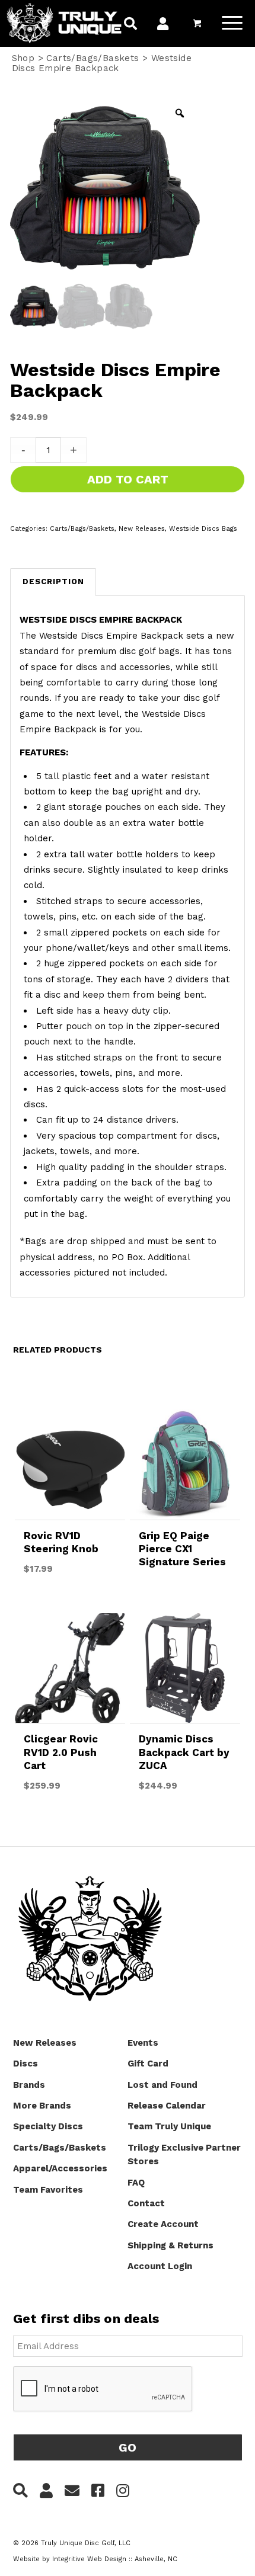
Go (128, 2447)
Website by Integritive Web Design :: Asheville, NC (95, 2559)
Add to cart (128, 479)
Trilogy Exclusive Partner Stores (184, 2154)
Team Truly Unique (169, 2126)
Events (143, 2043)
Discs (26, 2064)
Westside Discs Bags (203, 529)
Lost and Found (162, 2085)
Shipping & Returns (170, 2245)
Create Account (163, 2224)
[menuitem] (130, 25)
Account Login (160, 2266)
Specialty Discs (48, 2126)
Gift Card (148, 2064)
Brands (29, 2085)
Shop (23, 58)
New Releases (142, 529)
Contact (146, 2203)
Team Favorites (48, 2190)
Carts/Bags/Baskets (93, 58)
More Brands (42, 2106)
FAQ (136, 2183)
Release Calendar (167, 2106)
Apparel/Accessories (60, 2168)
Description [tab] (53, 581)
